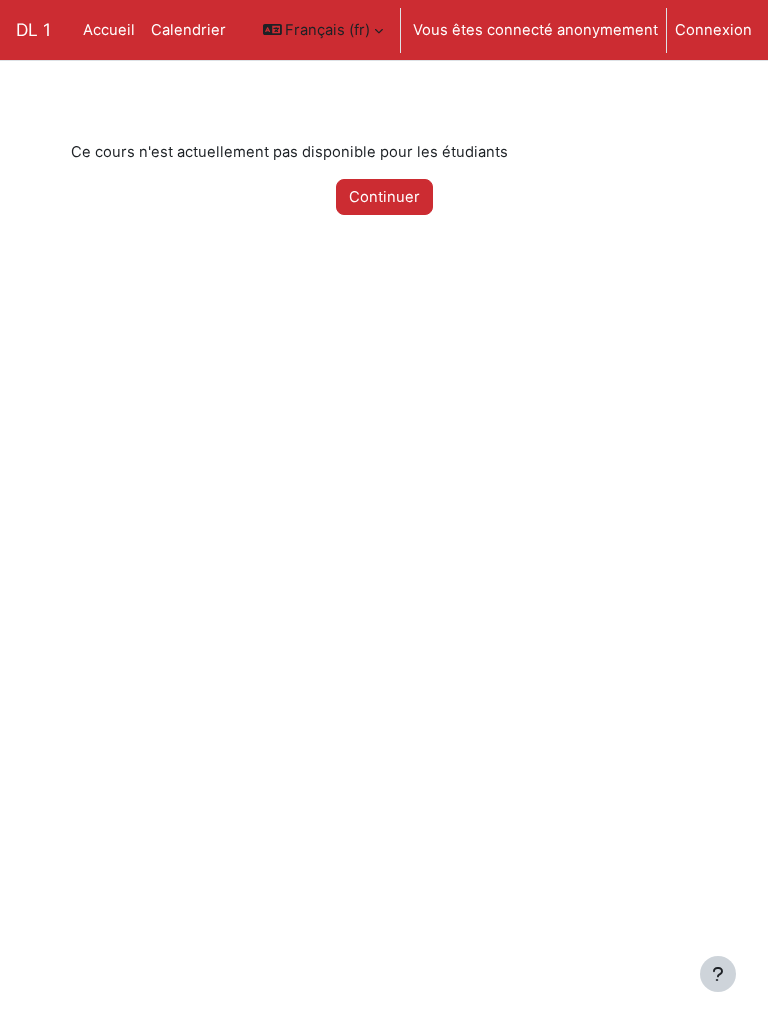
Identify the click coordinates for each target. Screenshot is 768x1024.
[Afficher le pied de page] (718, 974)
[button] (323, 30)
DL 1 (33, 29)
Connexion (713, 30)
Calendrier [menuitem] (188, 30)
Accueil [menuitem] (109, 30)
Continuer (384, 197)
